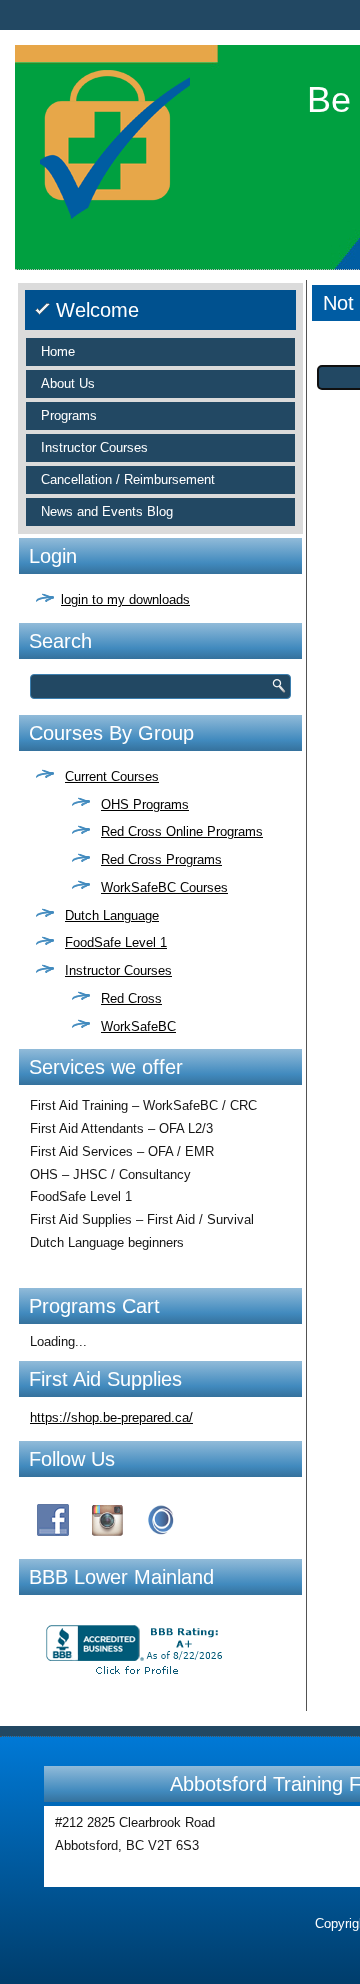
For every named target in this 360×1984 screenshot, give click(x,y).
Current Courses (112, 776)
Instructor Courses (94, 447)
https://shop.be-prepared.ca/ (111, 1417)
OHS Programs (145, 804)
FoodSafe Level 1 (116, 942)
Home (58, 351)
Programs (69, 415)
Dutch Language (112, 915)
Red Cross (131, 998)
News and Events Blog (107, 511)
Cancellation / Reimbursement (128, 479)
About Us (68, 383)
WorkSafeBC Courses (164, 887)
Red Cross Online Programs (182, 831)
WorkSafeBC (138, 1026)
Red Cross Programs (161, 859)
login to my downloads (125, 599)
